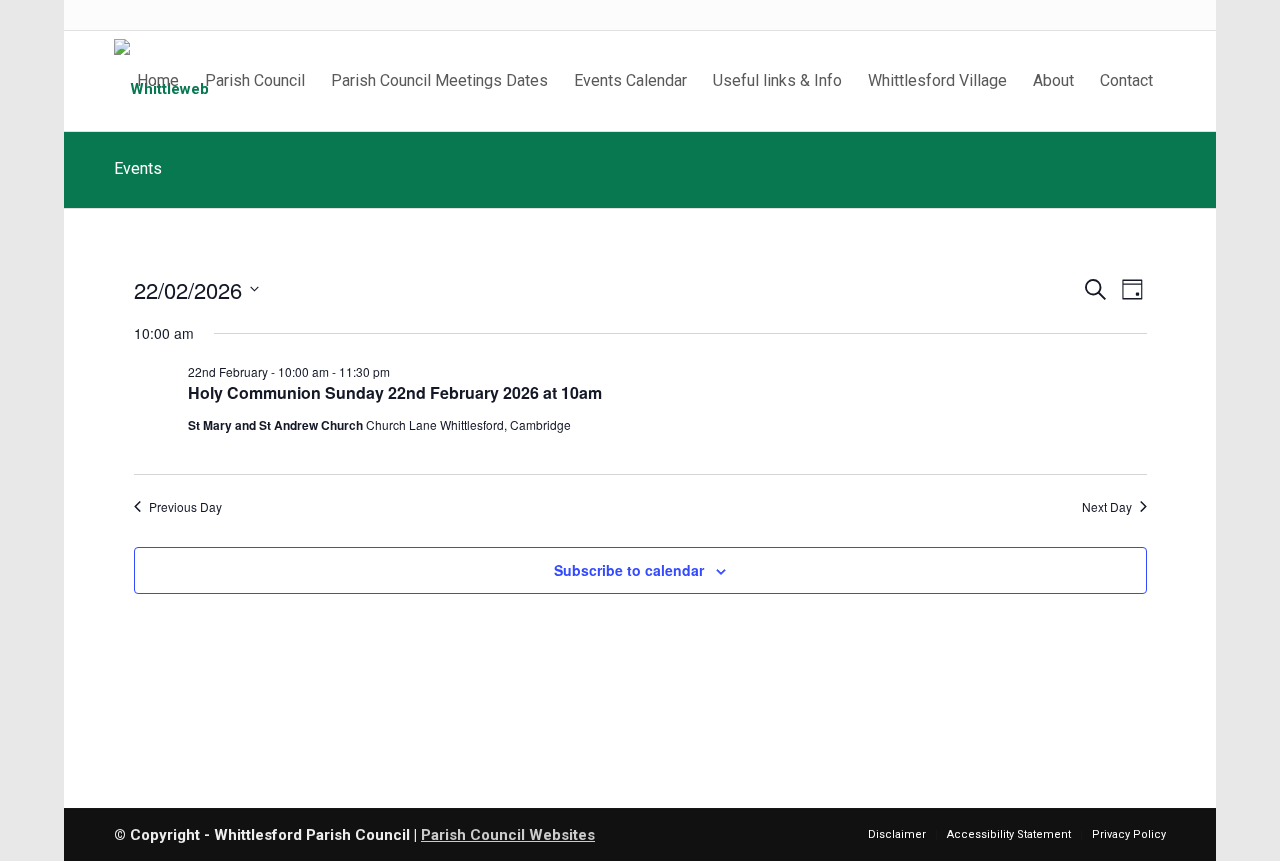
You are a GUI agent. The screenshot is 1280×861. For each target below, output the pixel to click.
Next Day (1107, 507)
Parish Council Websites (508, 835)
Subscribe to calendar (629, 570)
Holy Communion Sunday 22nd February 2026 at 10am (395, 392)
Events (138, 168)
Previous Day (185, 507)
